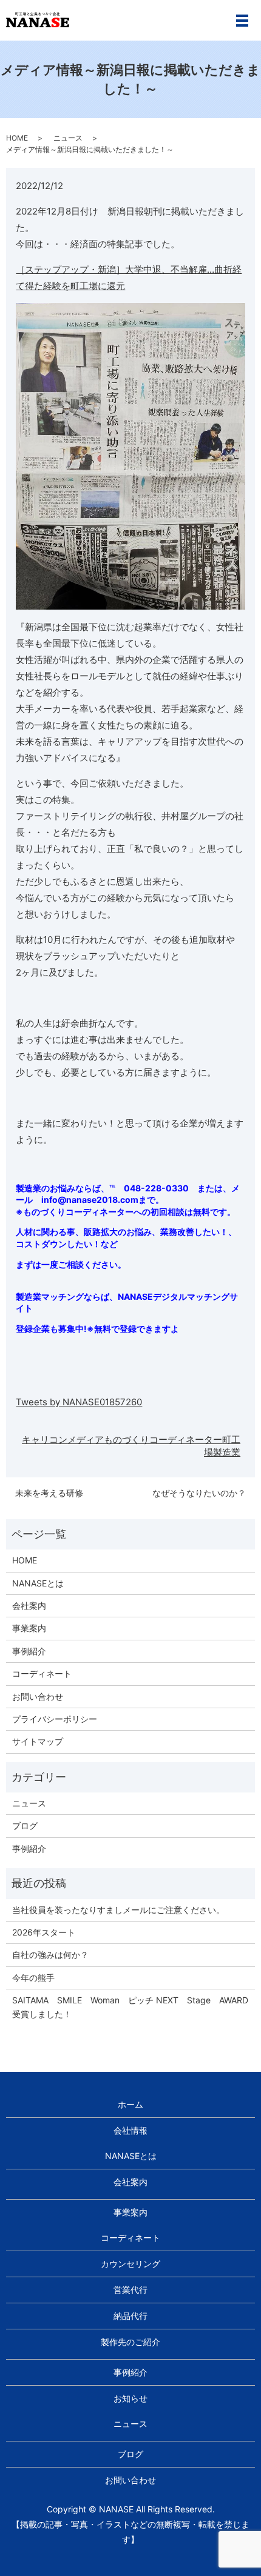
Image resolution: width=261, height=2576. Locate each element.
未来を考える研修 (49, 1493)
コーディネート (42, 1673)
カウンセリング (130, 2264)
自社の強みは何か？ (50, 1955)
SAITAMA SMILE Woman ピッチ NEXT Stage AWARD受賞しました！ (130, 2007)
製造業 (227, 1452)
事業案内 (29, 1628)
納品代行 (130, 2316)
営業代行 (130, 2290)
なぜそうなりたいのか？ (199, 1493)
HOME (17, 138)
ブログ (25, 1825)
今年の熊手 (33, 1978)
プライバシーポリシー (55, 1719)
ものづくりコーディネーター (163, 1439)
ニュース (68, 138)
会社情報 (130, 2130)
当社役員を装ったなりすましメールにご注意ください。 (118, 1910)
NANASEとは (38, 1583)
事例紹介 (29, 1651)
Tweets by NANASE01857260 (79, 1402)
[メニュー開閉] (242, 21)
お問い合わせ (38, 1696)
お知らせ (130, 2398)
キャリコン (45, 1439)
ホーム (130, 2104)
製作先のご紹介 (130, 2342)
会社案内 (29, 1606)
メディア (86, 1439)
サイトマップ (38, 1741)
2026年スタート (44, 1932)
